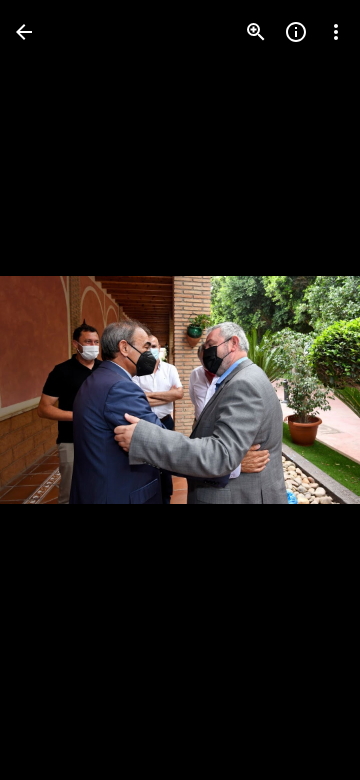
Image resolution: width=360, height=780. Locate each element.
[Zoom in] (256, 32)
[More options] (336, 32)
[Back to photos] (24, 32)
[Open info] (296, 32)
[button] (56, 390)
